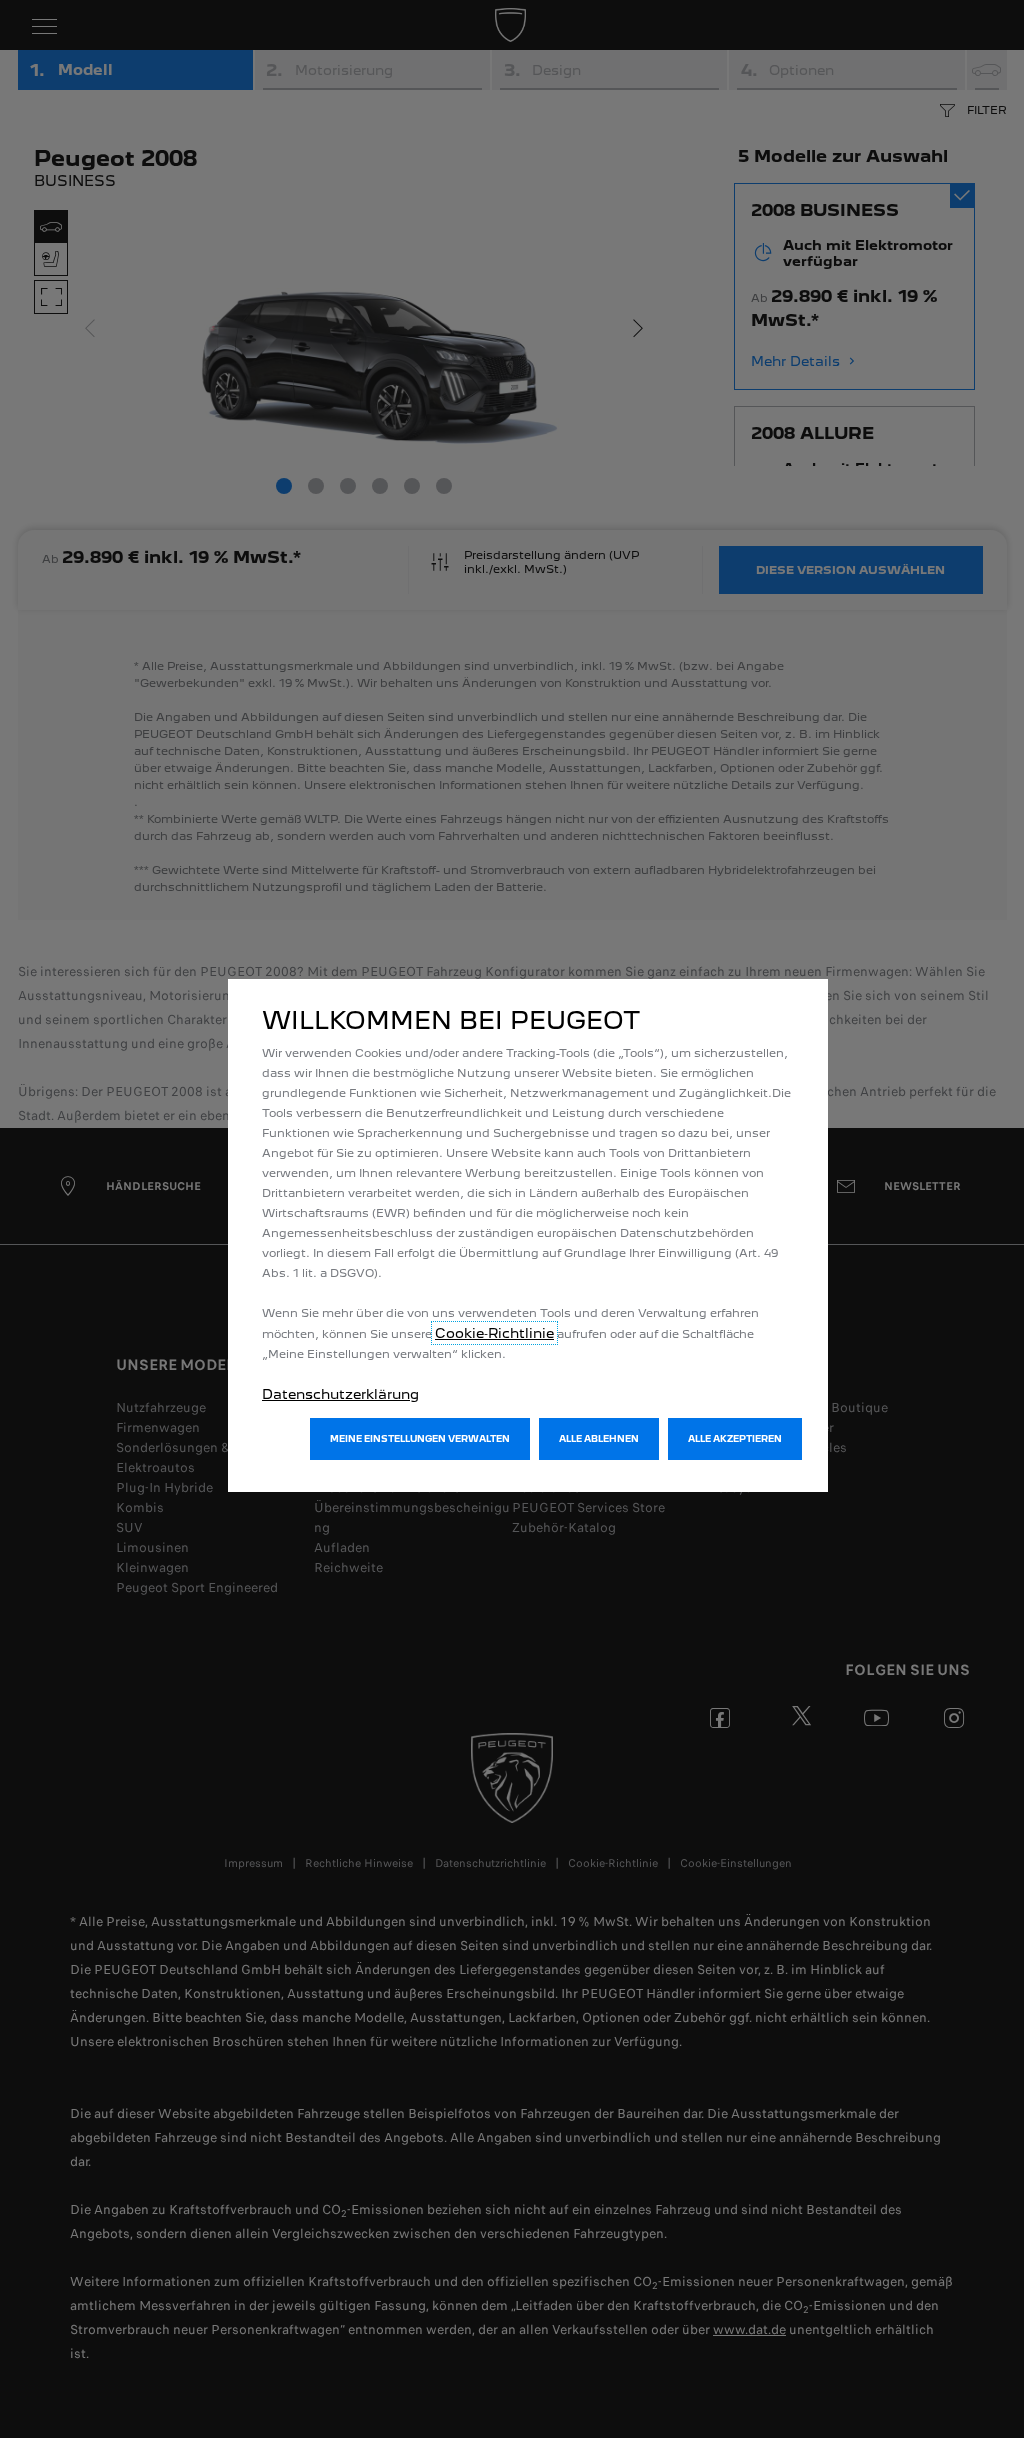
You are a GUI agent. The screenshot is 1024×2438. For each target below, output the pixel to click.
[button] (420, 1439)
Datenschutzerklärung (340, 1394)
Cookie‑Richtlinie (494, 1333)
